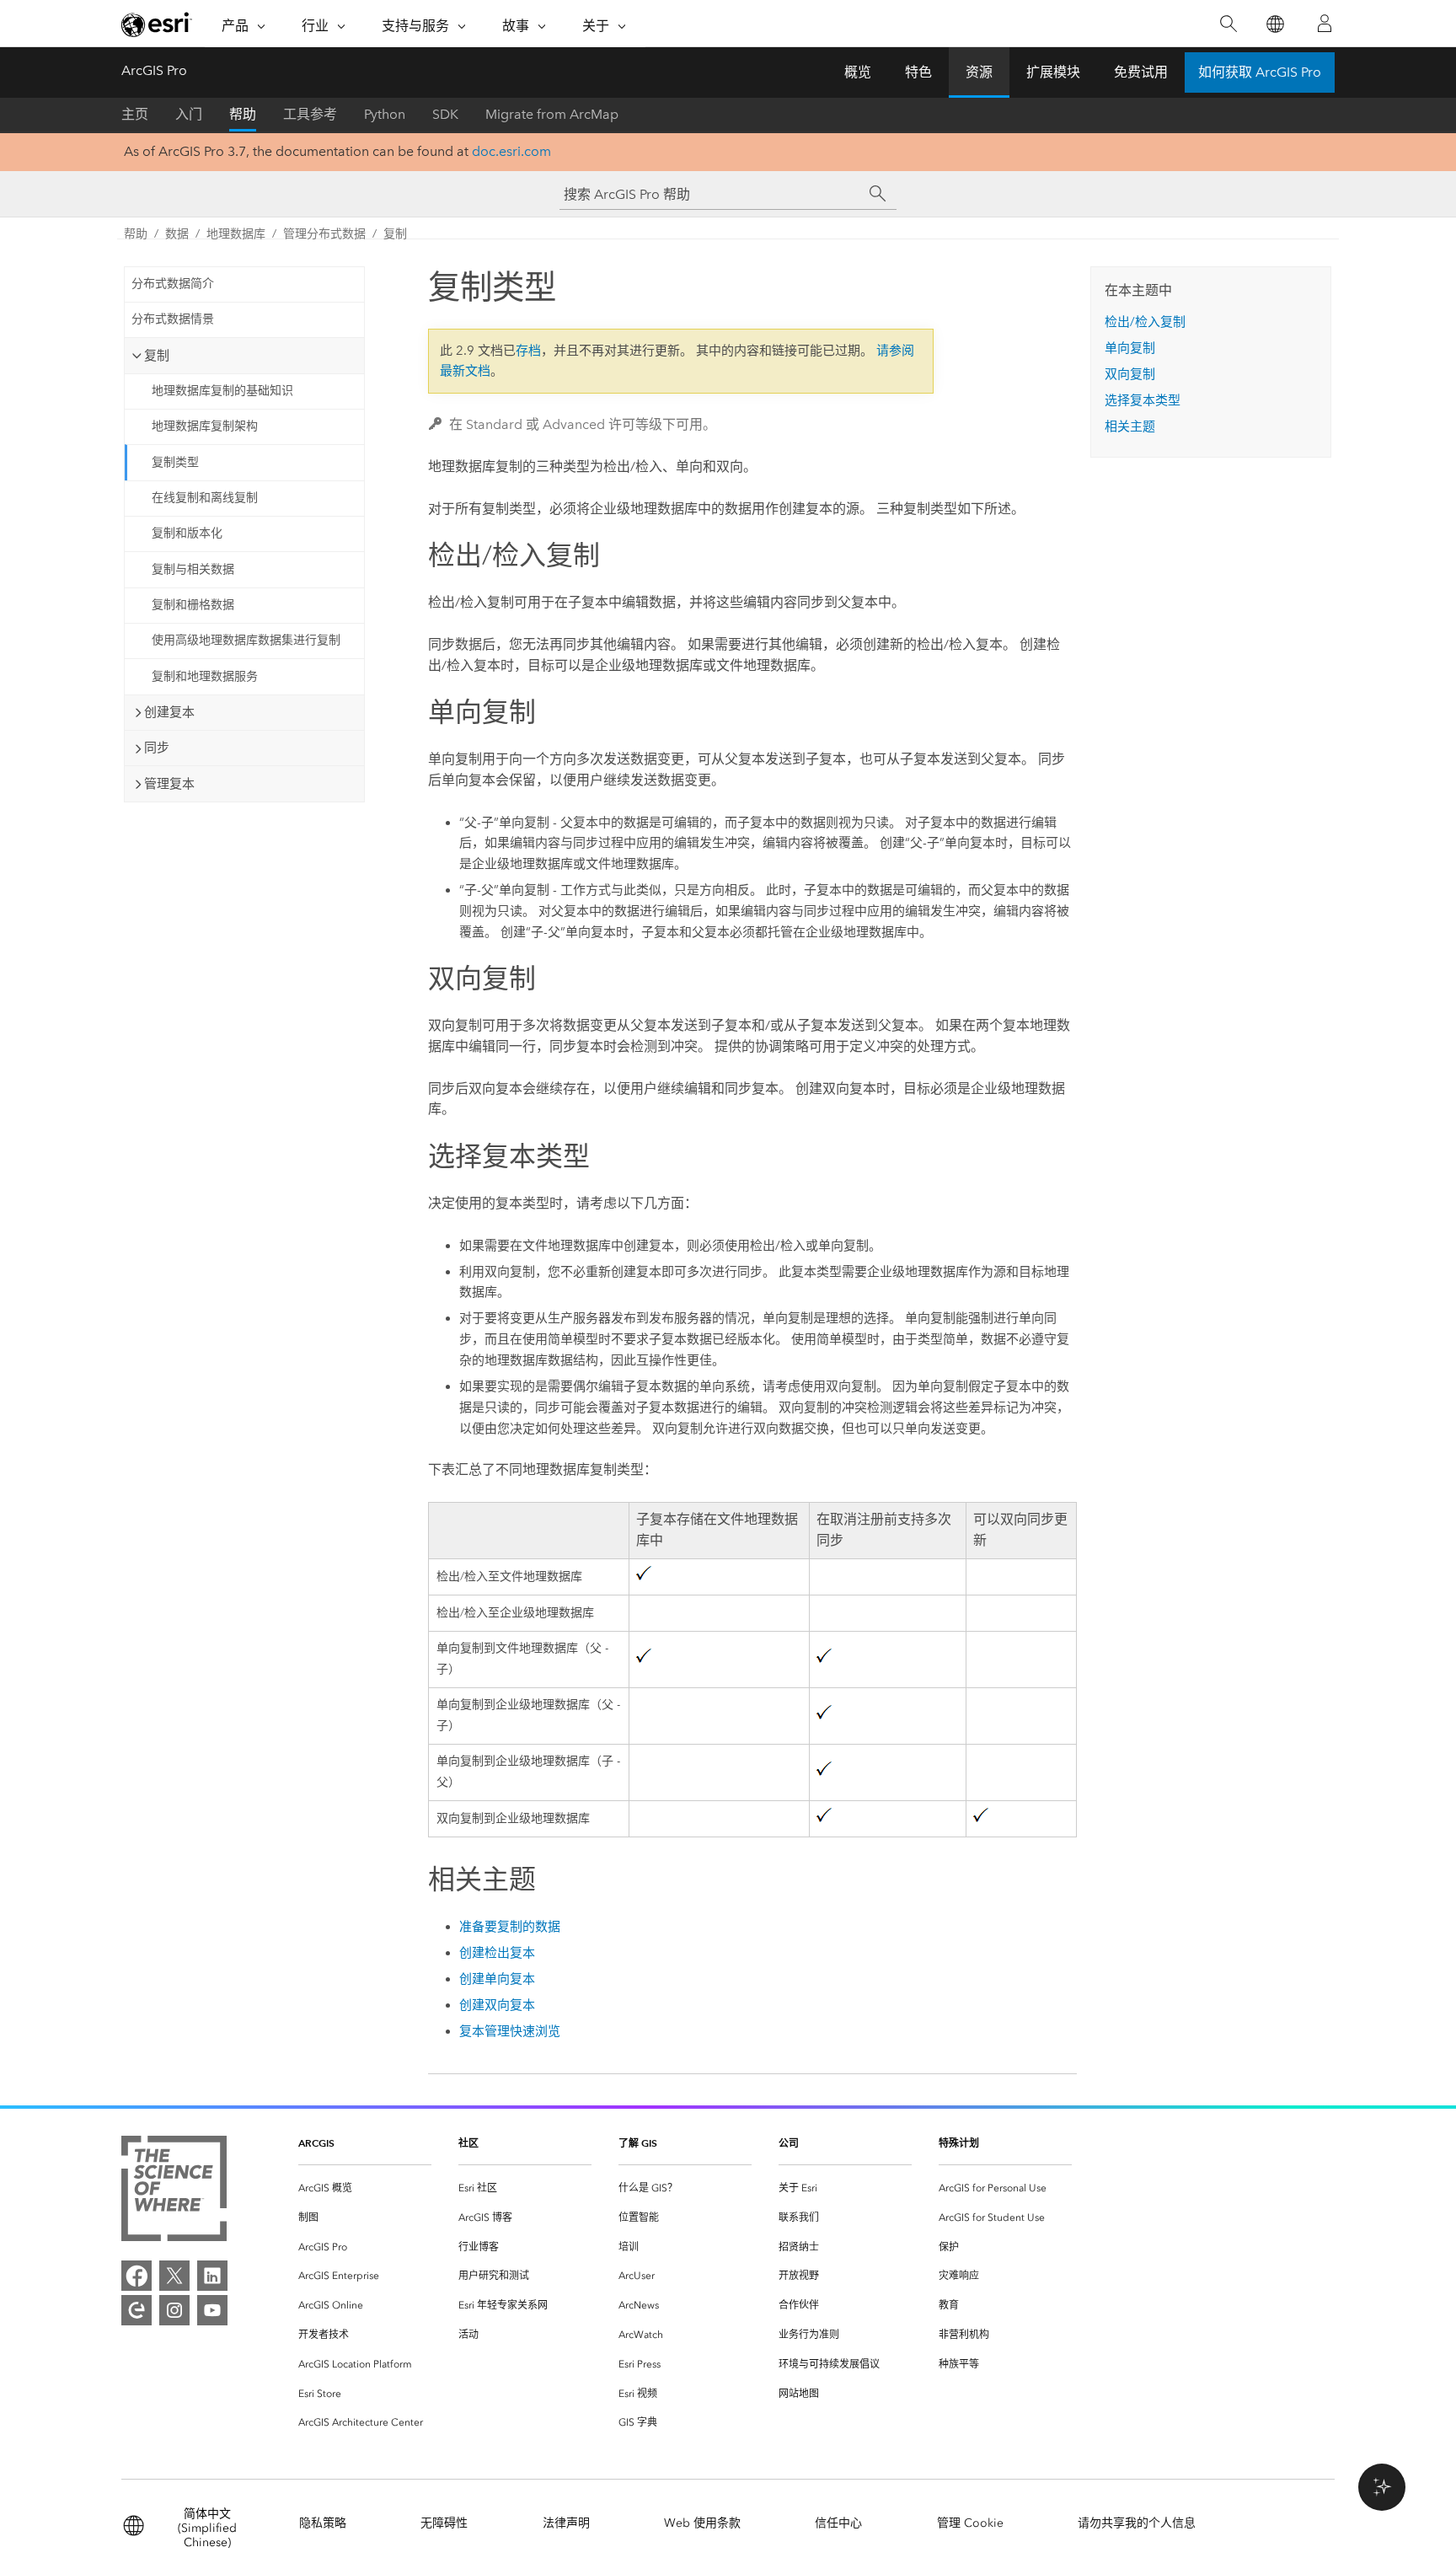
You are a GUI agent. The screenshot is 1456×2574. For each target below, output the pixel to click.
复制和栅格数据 (193, 605)
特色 (918, 72)
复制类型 (175, 462)
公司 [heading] (789, 2143)
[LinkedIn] (212, 2276)
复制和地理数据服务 (205, 676)
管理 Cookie (970, 2523)
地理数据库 (236, 234)
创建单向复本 (497, 1979)
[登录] (1325, 24)
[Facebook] (136, 2276)
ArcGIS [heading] (316, 2143)
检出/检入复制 (1145, 322)
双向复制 (1130, 374)
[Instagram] (174, 2310)
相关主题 (1130, 426)
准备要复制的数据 (510, 1927)
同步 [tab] (157, 748)
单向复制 (1130, 348)
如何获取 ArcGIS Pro (1260, 72)
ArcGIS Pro (154, 70)
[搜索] (1228, 24)
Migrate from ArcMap (552, 114)
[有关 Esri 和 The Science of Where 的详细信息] (174, 2192)
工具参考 (310, 114)
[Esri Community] (136, 2310)
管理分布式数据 (324, 234)
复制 (395, 234)
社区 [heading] (468, 2143)
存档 (528, 351)
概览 (858, 72)
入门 (189, 114)
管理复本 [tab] (169, 784)
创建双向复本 (497, 2005)
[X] (174, 2276)
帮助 (243, 114)
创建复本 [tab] (169, 712)
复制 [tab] (157, 356)
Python (385, 114)
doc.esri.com (511, 151)
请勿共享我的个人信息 (1137, 2523)
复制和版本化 (187, 533)
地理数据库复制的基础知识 (222, 391)
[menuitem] (365, 2188)
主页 (135, 114)
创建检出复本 (497, 1953)
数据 (177, 234)
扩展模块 (1053, 72)
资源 (979, 72)
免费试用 (1141, 72)
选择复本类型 (1143, 400)
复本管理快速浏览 (510, 2031)
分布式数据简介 (173, 284)
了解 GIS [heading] (638, 2143)
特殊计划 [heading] (959, 2143)
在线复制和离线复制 (205, 498)
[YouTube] (212, 2310)
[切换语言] (1274, 24)
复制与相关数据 (193, 569)
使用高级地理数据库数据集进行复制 (246, 640)
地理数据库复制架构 (205, 426)
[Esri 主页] (157, 24)
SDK (445, 114)
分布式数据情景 (173, 319)
